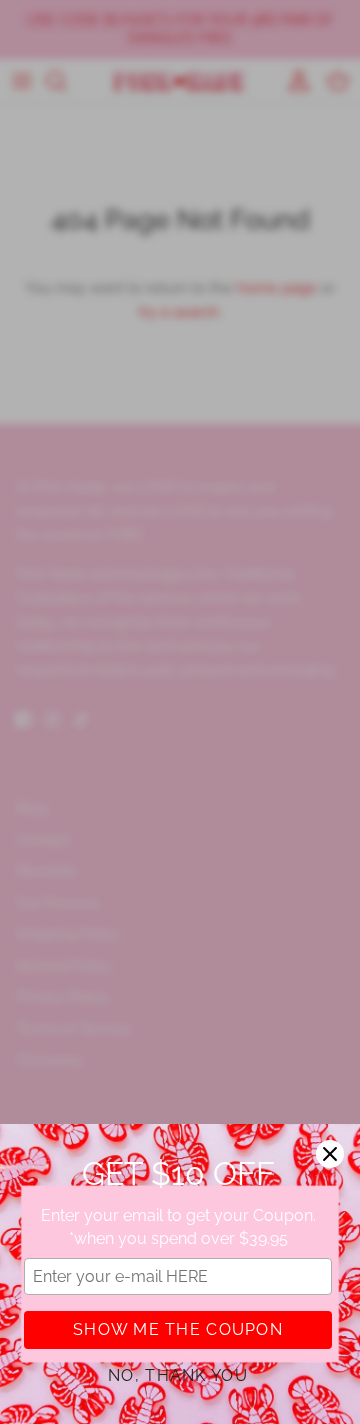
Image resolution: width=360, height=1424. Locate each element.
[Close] (330, 1154)
